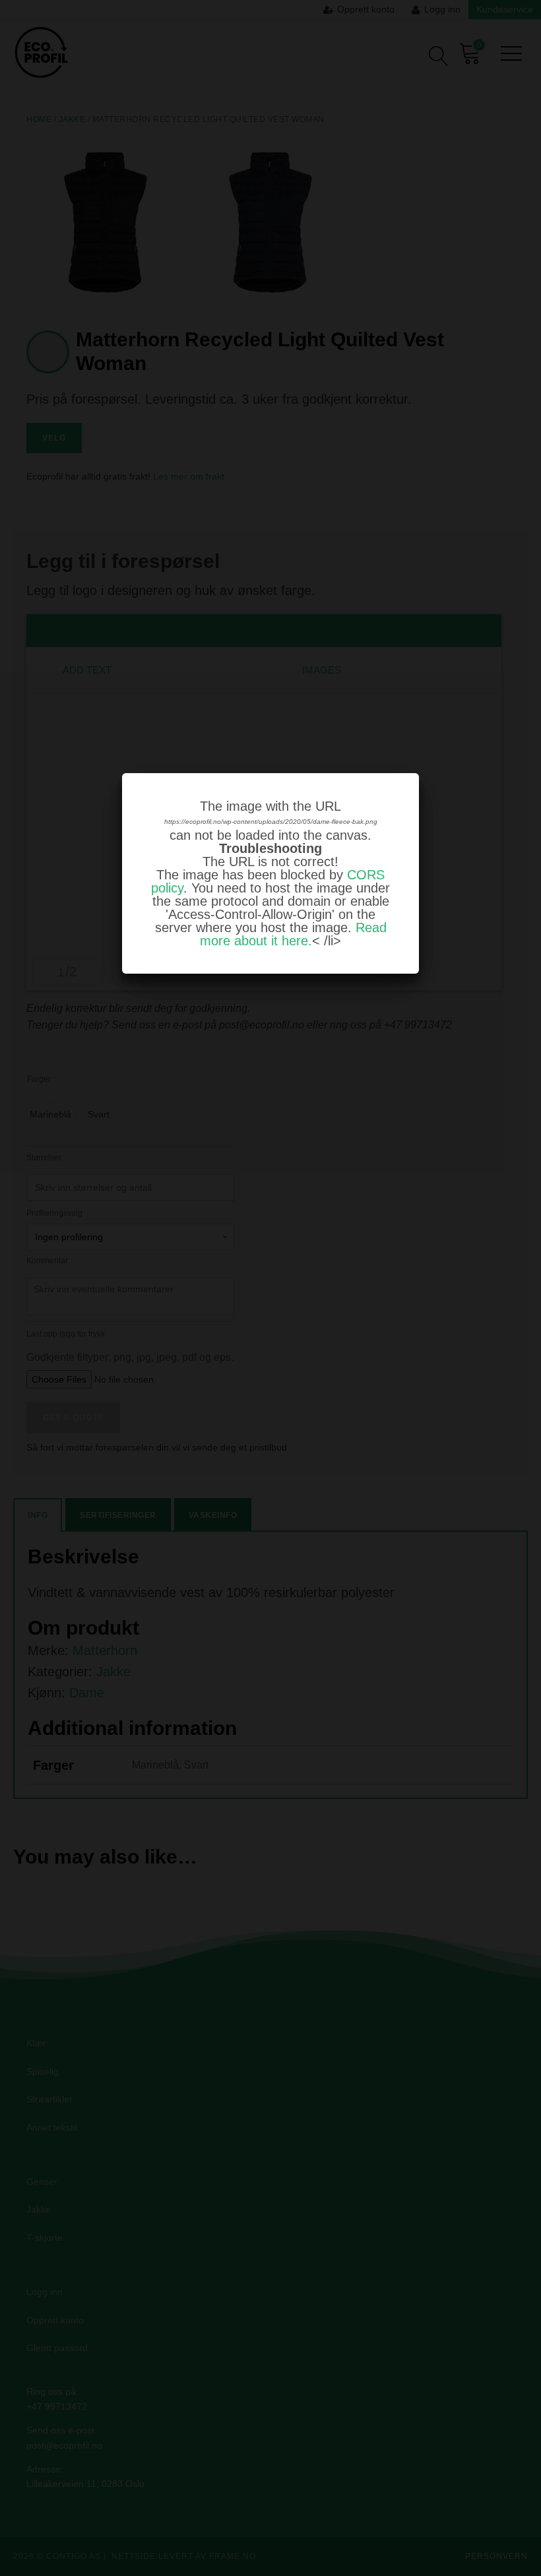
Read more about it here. (293, 934)
